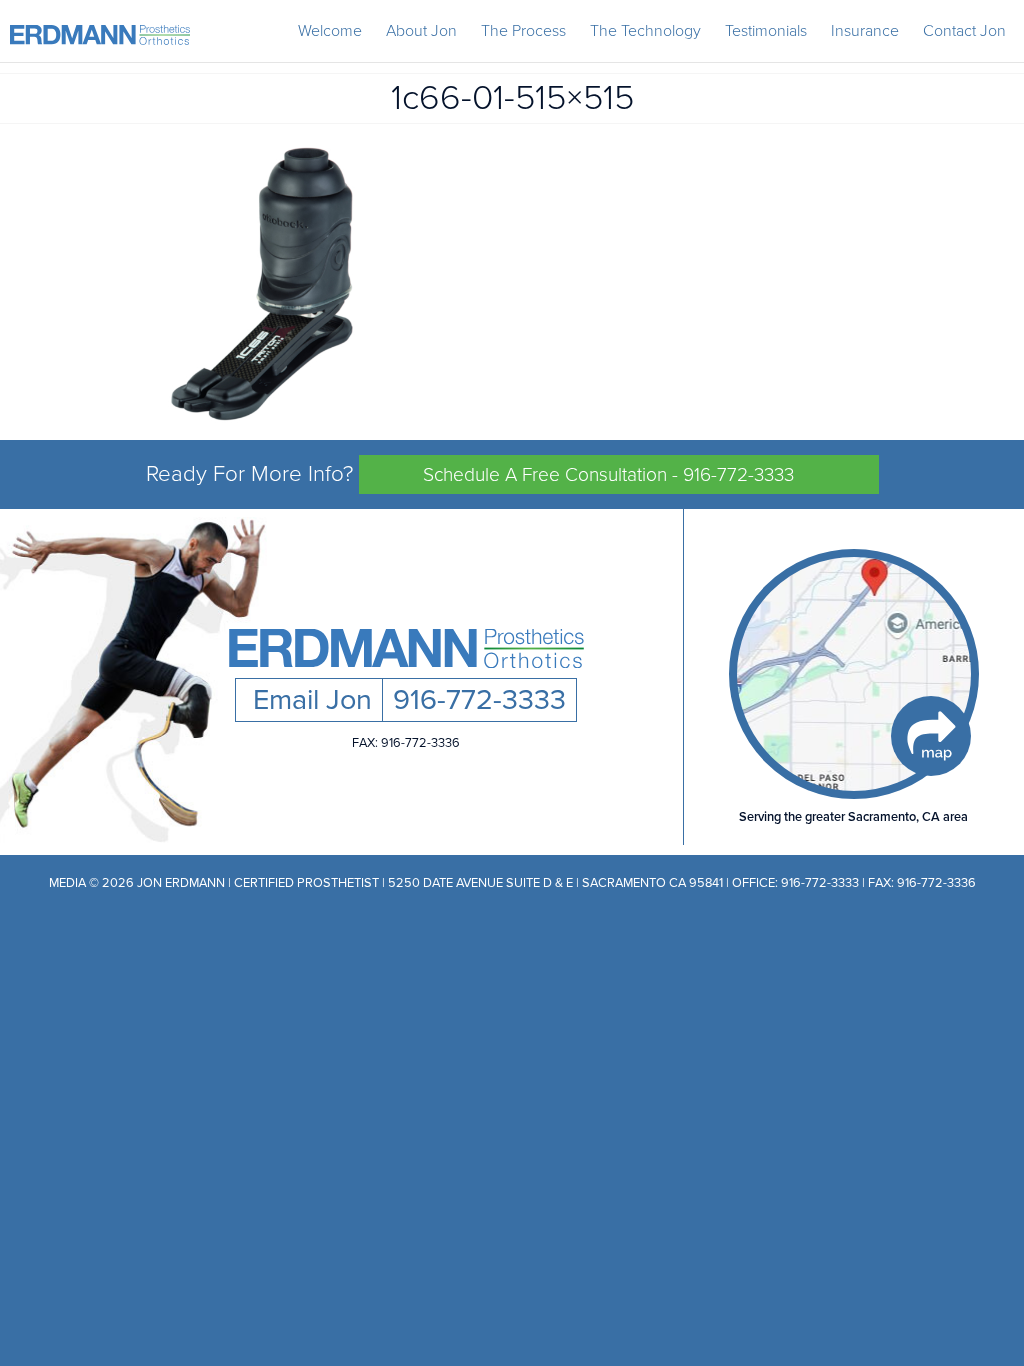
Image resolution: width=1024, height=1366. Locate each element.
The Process (523, 31)
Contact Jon (964, 31)
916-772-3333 (479, 700)
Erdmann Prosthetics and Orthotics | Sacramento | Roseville (100, 35)
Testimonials (766, 31)
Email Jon (309, 700)
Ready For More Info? (470, 473)
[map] (854, 674)
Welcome (330, 31)
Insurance (865, 31)
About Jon (421, 31)
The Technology (645, 31)
